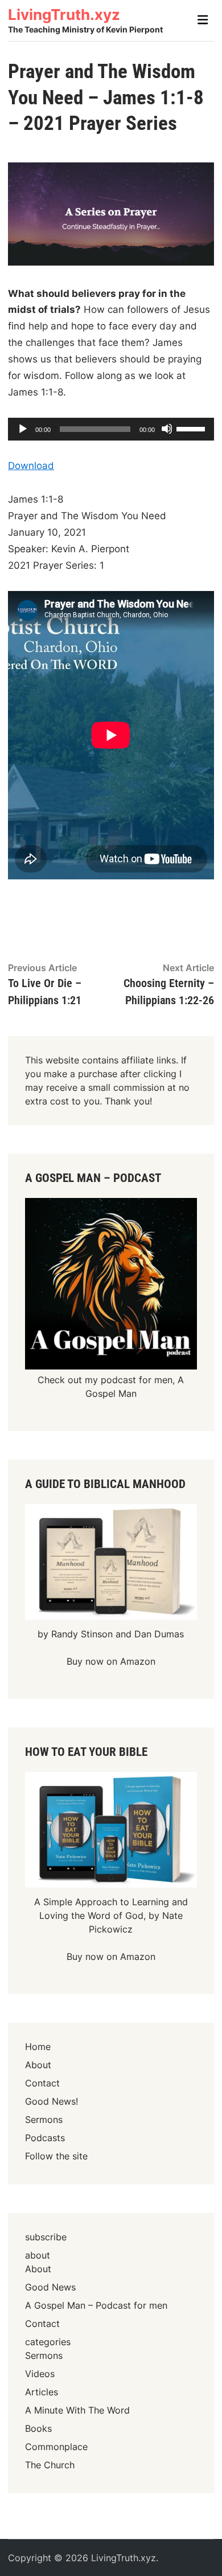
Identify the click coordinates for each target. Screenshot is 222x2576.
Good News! (52, 2101)
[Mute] (167, 429)
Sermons (44, 2120)
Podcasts (45, 2138)
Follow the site (56, 2156)
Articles (42, 2392)
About (38, 2065)
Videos (40, 2374)
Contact (42, 2083)
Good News (50, 2287)
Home (38, 2047)
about (38, 2255)
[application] (111, 429)
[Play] (22, 429)
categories (48, 2342)
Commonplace (56, 2447)
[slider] (192, 428)
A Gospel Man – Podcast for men (96, 2305)
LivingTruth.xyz (64, 15)
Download (31, 466)
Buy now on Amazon (111, 1661)
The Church (50, 2465)
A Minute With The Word (77, 2410)
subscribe (46, 2237)
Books (38, 2428)
